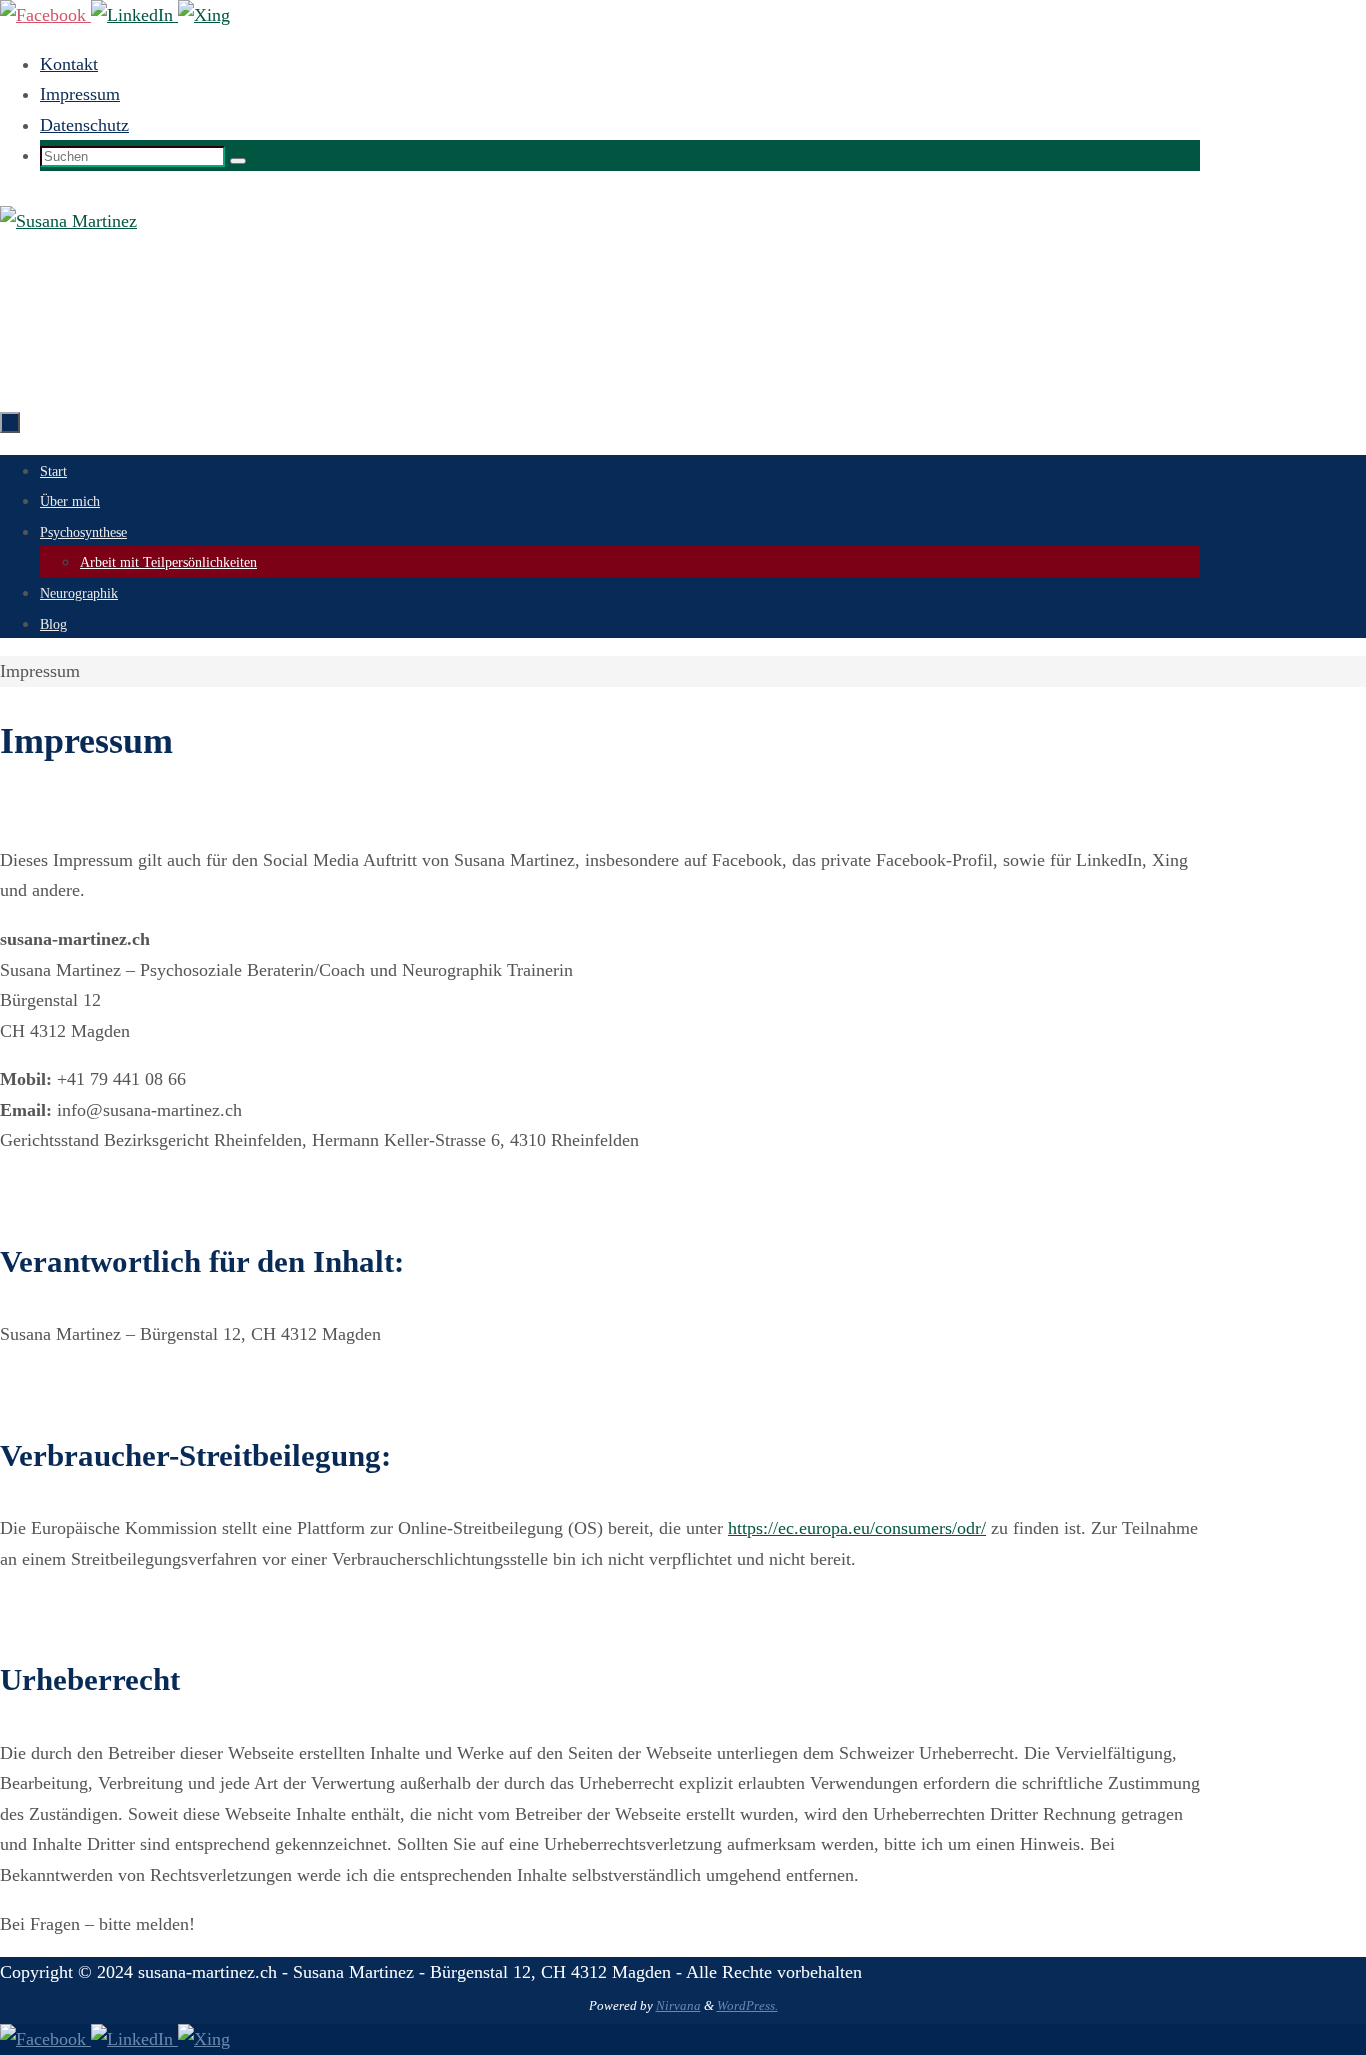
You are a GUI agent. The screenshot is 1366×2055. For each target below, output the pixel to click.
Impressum (80, 94)
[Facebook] (45, 15)
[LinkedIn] (134, 15)
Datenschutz (84, 125)
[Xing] (204, 15)
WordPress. (747, 2005)
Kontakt (69, 64)
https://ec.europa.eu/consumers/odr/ (857, 1528)
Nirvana (678, 2005)
